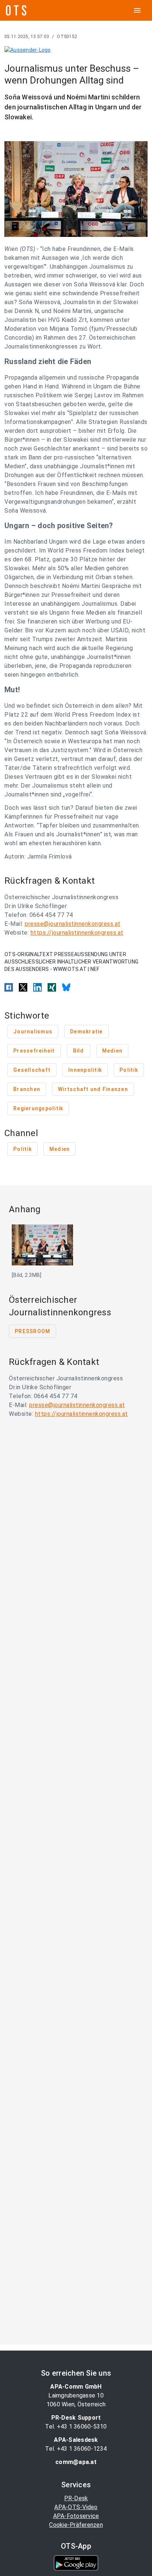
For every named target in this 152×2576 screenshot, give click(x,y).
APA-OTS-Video (76, 2507)
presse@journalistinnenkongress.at (73, 924)
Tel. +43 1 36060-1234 (76, 2449)
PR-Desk (76, 2498)
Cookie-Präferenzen (76, 2525)
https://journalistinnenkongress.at (77, 933)
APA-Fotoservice (76, 2516)
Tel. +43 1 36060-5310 (76, 2427)
